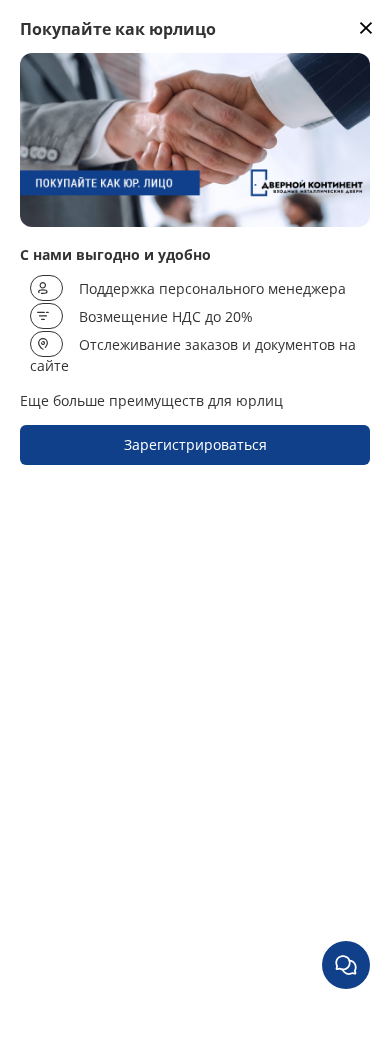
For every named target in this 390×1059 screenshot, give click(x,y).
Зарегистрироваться (195, 444)
